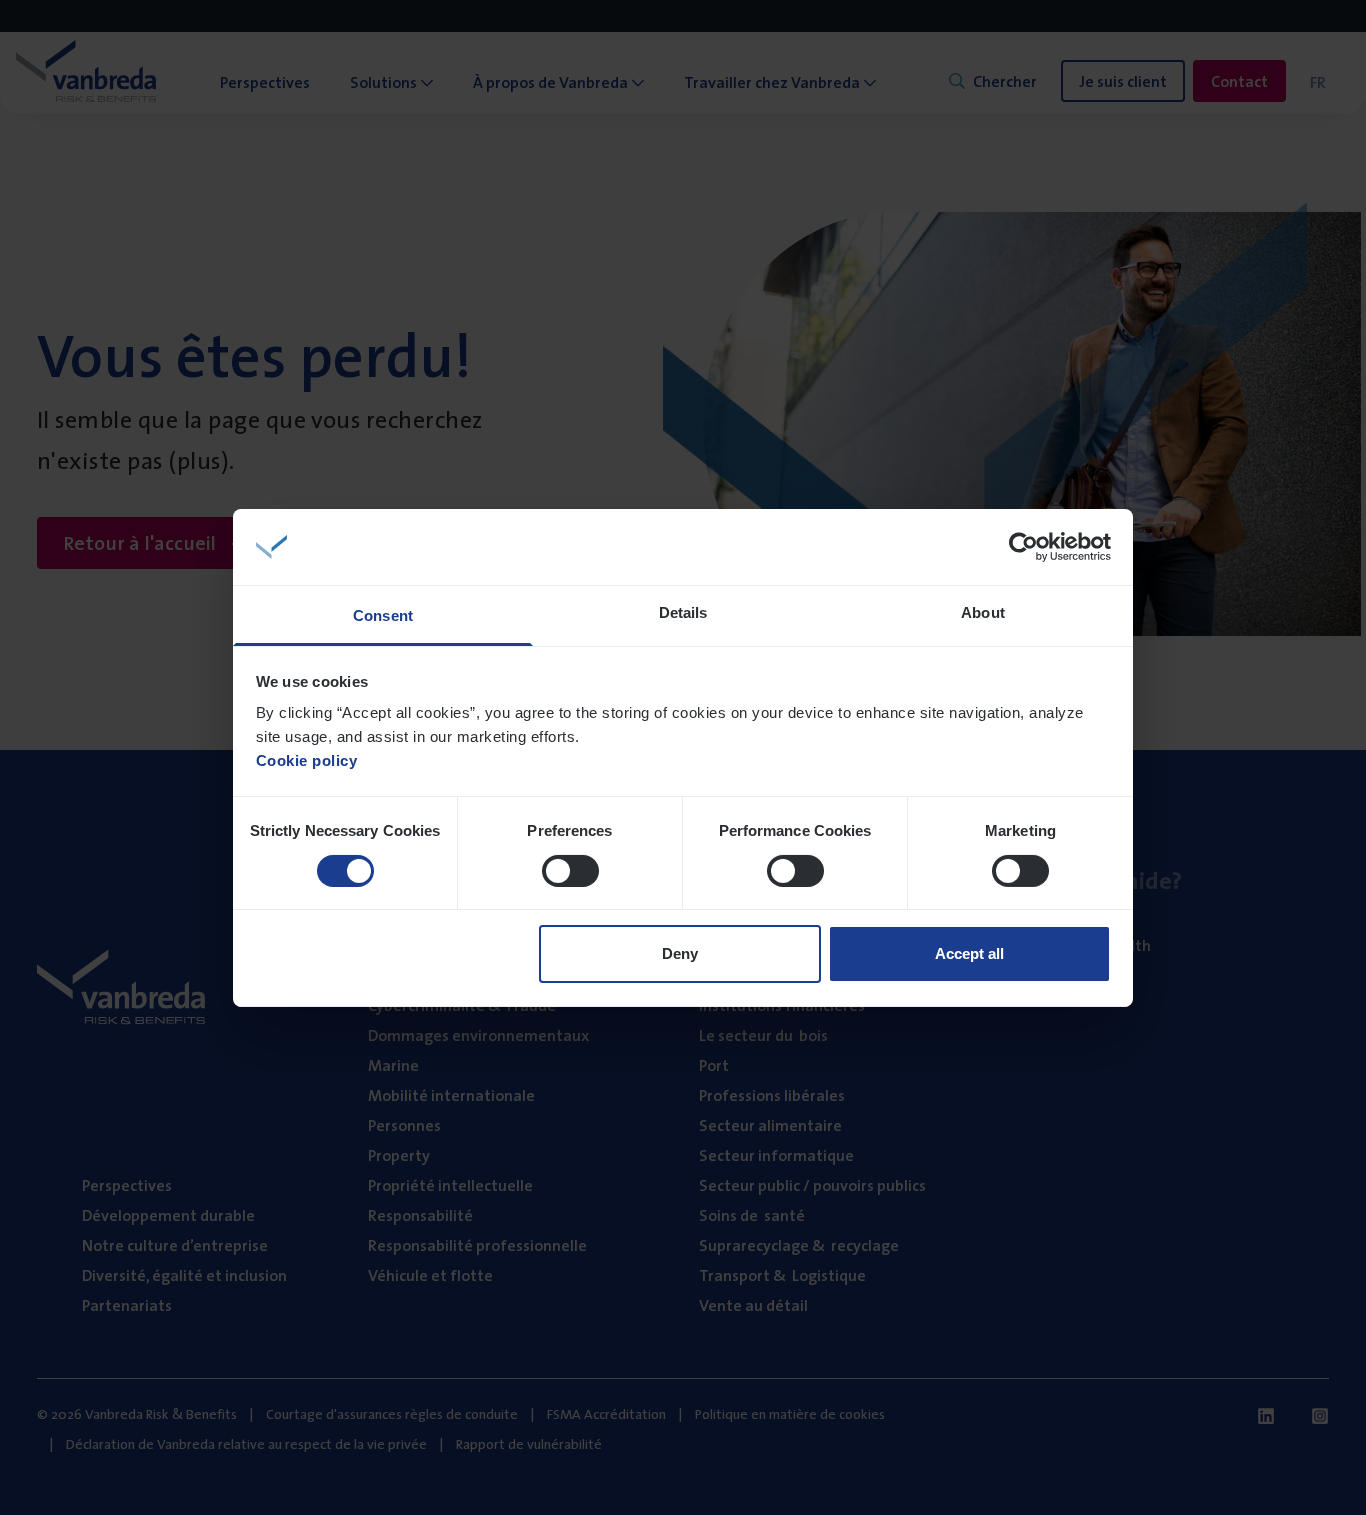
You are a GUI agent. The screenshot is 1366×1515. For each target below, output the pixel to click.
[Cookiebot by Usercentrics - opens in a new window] (1023, 547)
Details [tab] (683, 612)
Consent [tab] (383, 615)
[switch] (570, 871)
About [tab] (983, 612)
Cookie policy (307, 760)
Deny (680, 953)
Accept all (969, 953)
